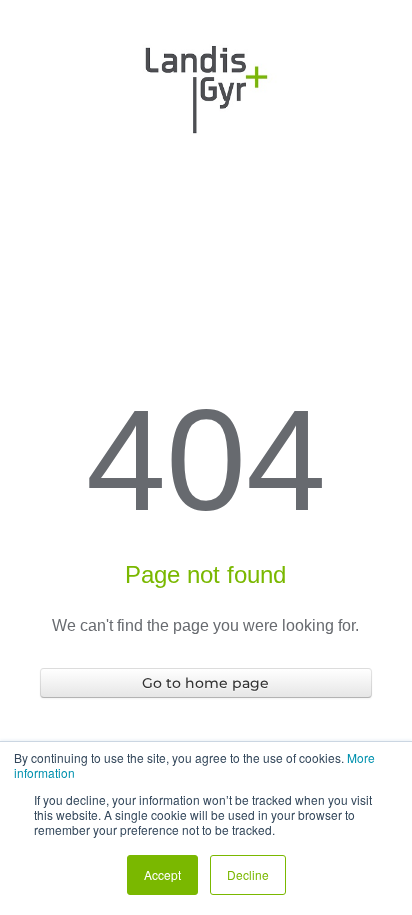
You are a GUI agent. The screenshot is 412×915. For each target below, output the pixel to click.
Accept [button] (162, 874)
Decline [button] (248, 874)
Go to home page (205, 683)
